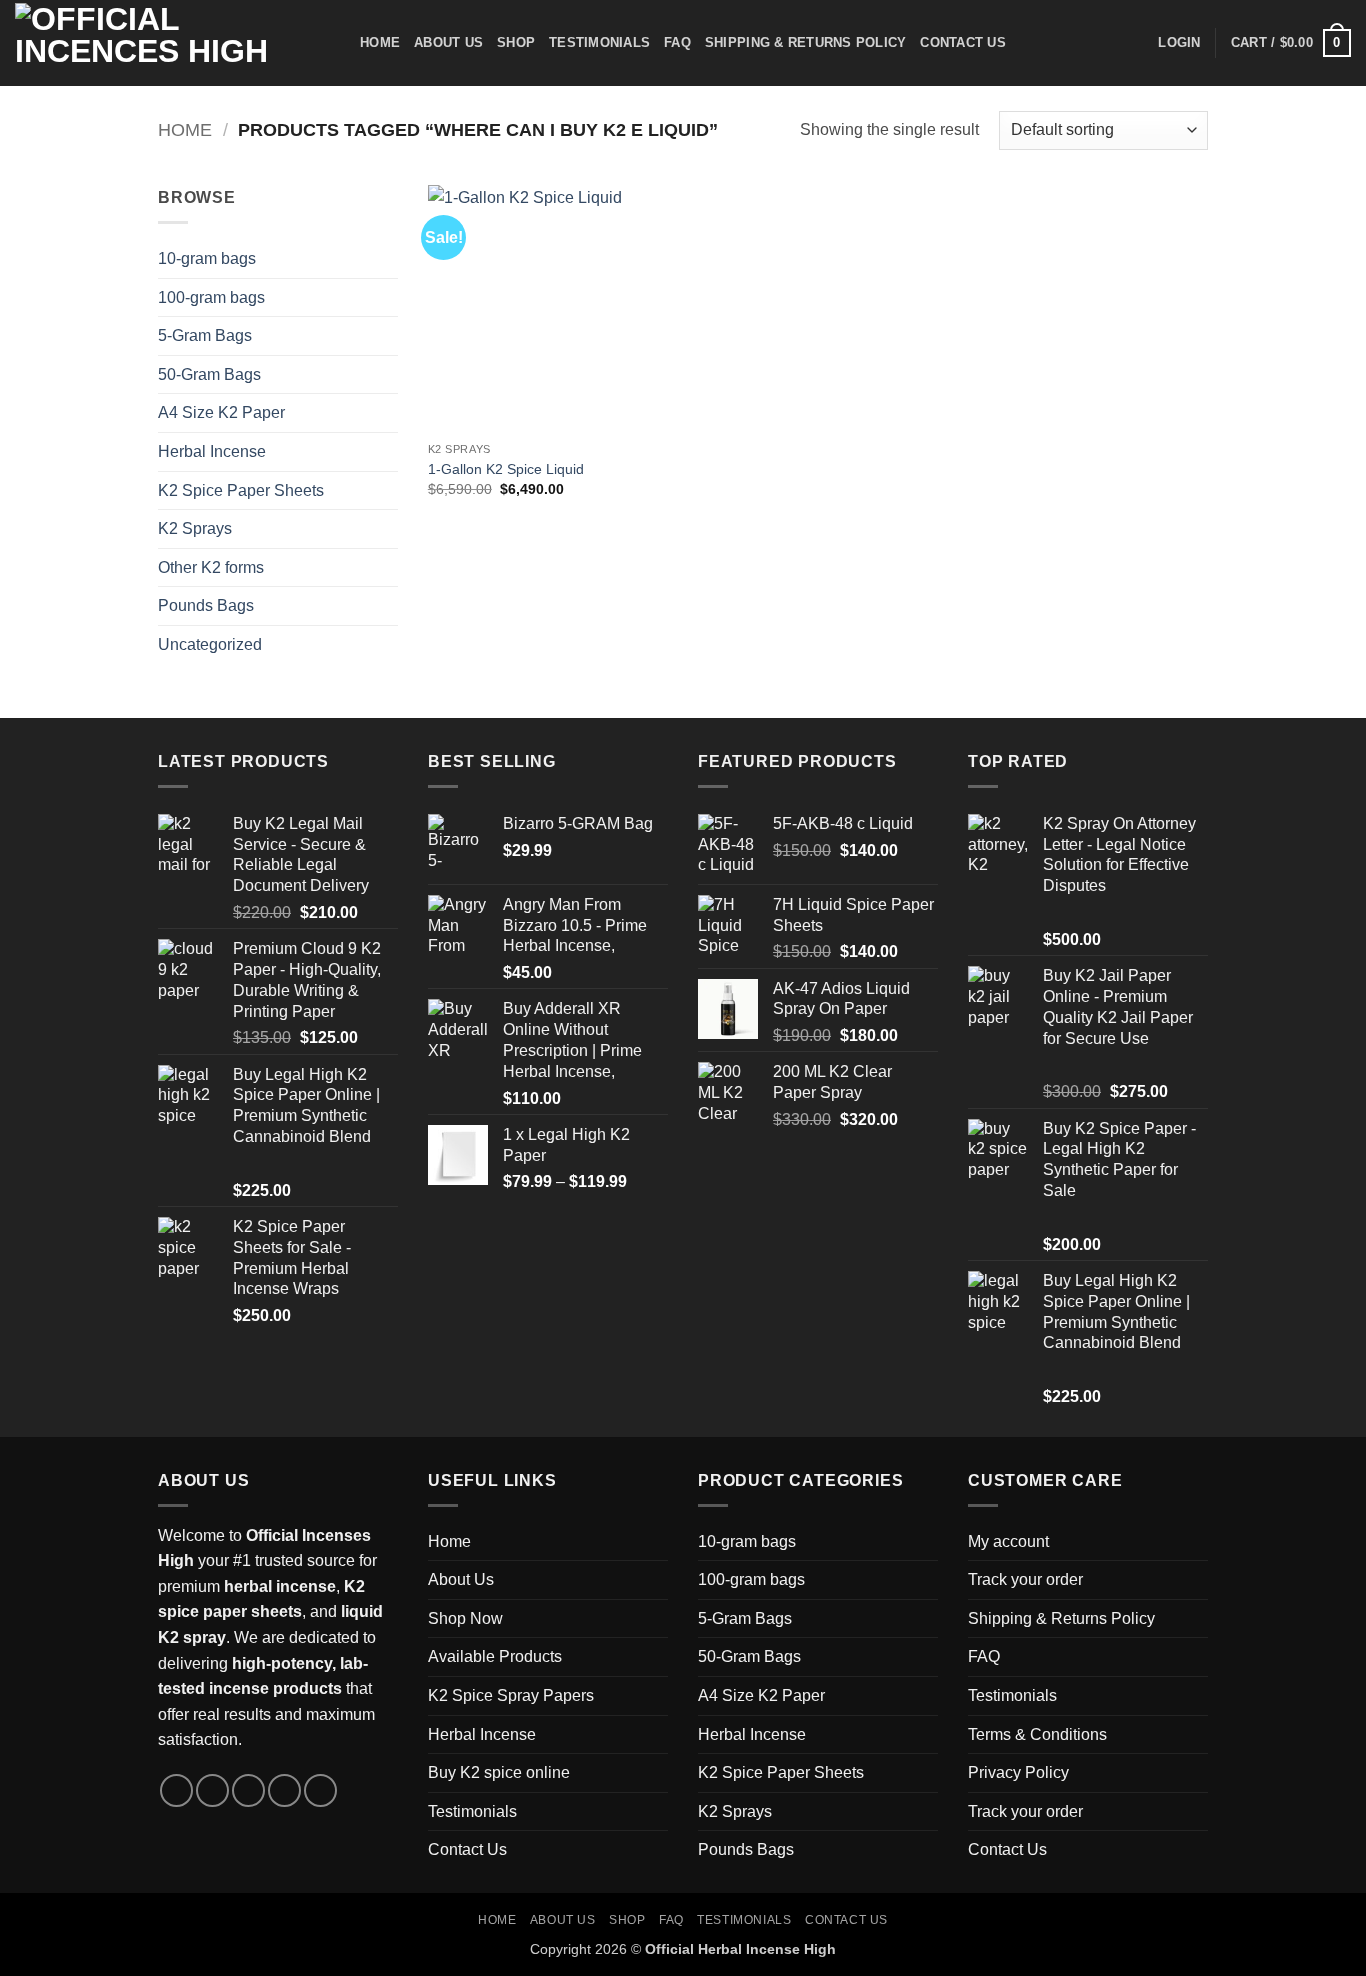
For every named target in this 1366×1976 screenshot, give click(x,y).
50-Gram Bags (209, 374)
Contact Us (963, 42)
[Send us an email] (284, 1790)
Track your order (1025, 1579)
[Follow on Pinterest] (320, 1790)
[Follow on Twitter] (248, 1790)
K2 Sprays (195, 528)
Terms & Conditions (1037, 1734)
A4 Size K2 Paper (221, 412)
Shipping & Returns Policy (805, 42)
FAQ (677, 42)
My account (1008, 1541)
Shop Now (465, 1618)
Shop (516, 42)
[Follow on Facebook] (176, 1790)
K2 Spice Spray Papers (511, 1695)
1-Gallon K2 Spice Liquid (506, 469)
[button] (1179, 43)
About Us (448, 42)
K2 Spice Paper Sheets (241, 490)
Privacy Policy (1018, 1772)
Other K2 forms (211, 567)
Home (380, 42)
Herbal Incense (212, 451)
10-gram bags (207, 258)
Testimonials (599, 42)
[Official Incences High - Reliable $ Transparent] (172, 43)
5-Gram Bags (205, 335)
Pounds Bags (206, 605)
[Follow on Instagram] (212, 1790)
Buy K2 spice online (499, 1772)
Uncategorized (210, 644)
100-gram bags (211, 297)
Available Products (495, 1656)
